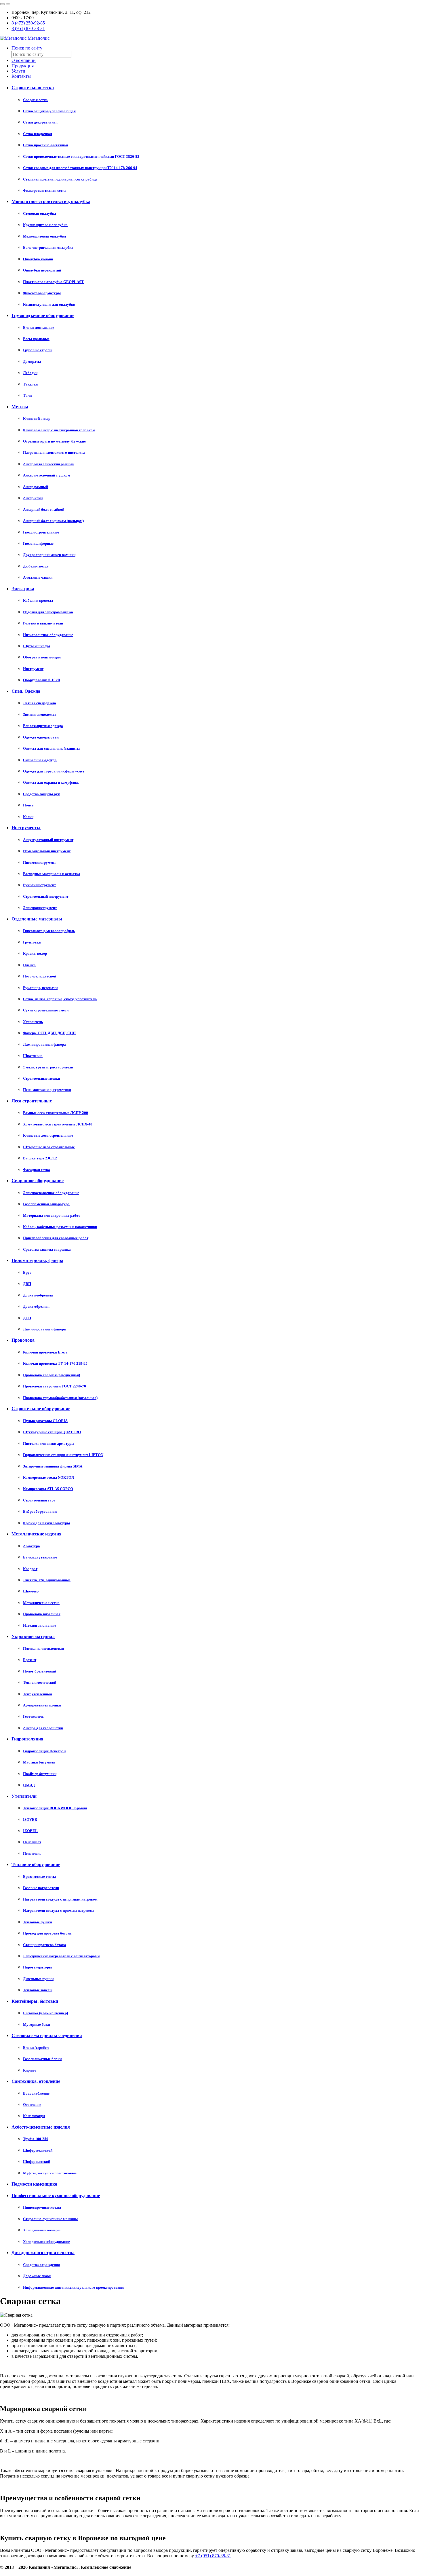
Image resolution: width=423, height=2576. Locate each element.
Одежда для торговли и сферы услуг (54, 771)
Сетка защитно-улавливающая (49, 111)
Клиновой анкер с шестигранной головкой (59, 430)
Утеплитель (33, 1022)
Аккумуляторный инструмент (48, 840)
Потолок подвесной (40, 976)
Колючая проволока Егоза (45, 1352)
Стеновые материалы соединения (47, 2035)
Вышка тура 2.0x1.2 (40, 1158)
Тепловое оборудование (36, 1864)
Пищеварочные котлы (42, 2207)
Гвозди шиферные (38, 543)
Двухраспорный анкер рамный (49, 555)
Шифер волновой (38, 2150)
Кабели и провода (38, 600)
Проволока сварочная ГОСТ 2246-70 (55, 1386)
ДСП (27, 1318)
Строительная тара (39, 1500)
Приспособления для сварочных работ (56, 1238)
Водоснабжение (36, 2093)
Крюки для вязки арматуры (46, 1523)
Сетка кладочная (38, 134)
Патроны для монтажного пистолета (54, 452)
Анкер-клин (33, 498)
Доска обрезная (36, 1306)
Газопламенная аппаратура (46, 1204)
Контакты (21, 76)
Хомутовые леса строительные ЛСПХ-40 (58, 1124)
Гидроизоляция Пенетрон (44, 1751)
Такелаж (31, 384)
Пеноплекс (32, 1853)
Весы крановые (36, 339)
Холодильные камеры (42, 2230)
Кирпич (29, 2070)
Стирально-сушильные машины (50, 2219)
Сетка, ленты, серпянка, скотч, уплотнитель (60, 999)
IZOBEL (30, 1831)
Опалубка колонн (38, 259)
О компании (24, 60)
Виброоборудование (40, 1511)
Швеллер (31, 1591)
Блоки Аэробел (36, 2048)
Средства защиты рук (41, 794)
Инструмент (33, 669)
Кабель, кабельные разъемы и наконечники (60, 1227)
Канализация (34, 2116)
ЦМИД (29, 1785)
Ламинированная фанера (44, 1044)
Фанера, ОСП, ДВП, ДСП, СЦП (49, 1033)
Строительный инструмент (46, 896)
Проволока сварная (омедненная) (52, 1375)
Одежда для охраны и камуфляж (51, 782)
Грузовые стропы (38, 350)
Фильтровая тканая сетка (45, 190)
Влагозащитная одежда (43, 726)
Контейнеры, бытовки (35, 2001)
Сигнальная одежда (40, 760)
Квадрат (30, 1569)
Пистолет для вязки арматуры (49, 1443)
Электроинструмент (40, 908)
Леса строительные (32, 1101)
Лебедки (30, 373)
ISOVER (30, 1819)
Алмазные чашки (38, 577)
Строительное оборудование (41, 1409)
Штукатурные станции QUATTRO (52, 1432)
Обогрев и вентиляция (42, 657)
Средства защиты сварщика (47, 1249)
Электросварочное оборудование (51, 1193)
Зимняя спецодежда (40, 714)
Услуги (18, 71)
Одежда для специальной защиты (51, 748)
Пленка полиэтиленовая (43, 1648)
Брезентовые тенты (39, 1877)
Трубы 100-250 (36, 2139)
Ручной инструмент (39, 885)
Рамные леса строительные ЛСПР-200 (56, 1113)
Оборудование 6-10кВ (42, 680)
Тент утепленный (37, 1694)
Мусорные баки (36, 2024)
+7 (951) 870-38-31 (213, 2556)
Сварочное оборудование (38, 1181)
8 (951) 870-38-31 (28, 28)
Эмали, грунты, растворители (48, 1067)
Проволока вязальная (42, 1614)
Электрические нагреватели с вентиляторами (61, 1956)
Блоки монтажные (39, 328)
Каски (28, 817)
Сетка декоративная (40, 122)
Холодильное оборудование (46, 2242)
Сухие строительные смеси (46, 1010)
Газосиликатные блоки (42, 2059)
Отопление (32, 2105)
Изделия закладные (40, 1625)
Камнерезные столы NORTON (48, 1477)
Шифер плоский (37, 2162)
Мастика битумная (39, 1762)
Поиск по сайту (27, 48)
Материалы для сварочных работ (52, 1215)
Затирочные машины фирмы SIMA (53, 1466)
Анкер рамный (35, 487)
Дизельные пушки (38, 1979)
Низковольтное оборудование (48, 635)
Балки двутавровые (40, 1557)
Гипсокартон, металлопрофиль (49, 931)
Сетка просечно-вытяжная (45, 145)
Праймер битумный (40, 1774)
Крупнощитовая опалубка (45, 225)
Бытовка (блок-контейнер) (45, 2013)
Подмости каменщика (34, 2184)
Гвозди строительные (41, 532)
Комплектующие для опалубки (49, 304)
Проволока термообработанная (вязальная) (60, 1398)
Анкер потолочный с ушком (47, 475)
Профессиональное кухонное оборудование (56, 2196)
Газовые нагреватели (41, 1888)
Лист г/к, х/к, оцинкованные (47, 1580)
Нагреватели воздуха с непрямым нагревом (60, 1899)
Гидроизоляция (27, 1739)
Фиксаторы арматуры (42, 293)
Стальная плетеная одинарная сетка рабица (60, 179)
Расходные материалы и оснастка (52, 874)
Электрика (23, 589)
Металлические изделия (37, 1534)
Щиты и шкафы (37, 646)
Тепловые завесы (38, 1990)
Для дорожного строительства (43, 2253)
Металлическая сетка (41, 1603)
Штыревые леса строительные (49, 1147)
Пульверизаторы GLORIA (45, 1421)
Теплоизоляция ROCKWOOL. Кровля (55, 1808)
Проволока (23, 1340)
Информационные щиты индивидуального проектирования (73, 2287)
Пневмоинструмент (39, 862)
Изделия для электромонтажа (48, 612)
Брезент (30, 1660)
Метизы (20, 407)
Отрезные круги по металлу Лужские (54, 441)
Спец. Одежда (26, 691)
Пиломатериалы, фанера (37, 1260)
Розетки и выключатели (43, 623)
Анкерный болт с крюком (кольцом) (53, 521)
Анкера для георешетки (43, 1728)
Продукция (23, 66)
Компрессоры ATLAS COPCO (48, 1489)
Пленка (29, 965)
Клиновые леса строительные (48, 1135)
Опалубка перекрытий (42, 270)
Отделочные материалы (37, 919)
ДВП (27, 1284)
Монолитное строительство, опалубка (51, 201)
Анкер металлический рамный (49, 464)
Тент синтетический (40, 1682)
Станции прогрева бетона (45, 1945)
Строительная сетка (33, 88)
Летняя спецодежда (40, 703)
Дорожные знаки (37, 2276)
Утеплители (24, 1796)
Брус (27, 1272)
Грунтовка (32, 942)
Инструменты (26, 828)
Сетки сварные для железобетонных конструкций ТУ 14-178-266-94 (80, 168)
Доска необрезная (38, 1295)
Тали (27, 395)
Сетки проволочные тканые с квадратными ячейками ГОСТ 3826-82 (81, 156)
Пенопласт (32, 1842)
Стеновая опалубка (40, 213)
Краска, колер (35, 953)
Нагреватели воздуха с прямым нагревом (58, 1910)
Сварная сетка (35, 100)
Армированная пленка (42, 1705)
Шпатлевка (33, 1056)
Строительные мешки (41, 1078)
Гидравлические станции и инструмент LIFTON (63, 1455)
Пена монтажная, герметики (47, 1090)
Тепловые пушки (37, 1922)
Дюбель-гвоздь (36, 566)
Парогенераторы (37, 1967)
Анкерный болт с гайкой (44, 509)
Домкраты (32, 361)
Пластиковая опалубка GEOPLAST (53, 282)
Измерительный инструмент (47, 851)
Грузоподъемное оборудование (43, 315)
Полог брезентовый (40, 1671)
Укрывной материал (33, 1636)
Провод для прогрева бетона (47, 1933)
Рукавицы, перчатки (40, 988)
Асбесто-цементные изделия (41, 2127)
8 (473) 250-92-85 (28, 23)
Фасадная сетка (37, 1170)
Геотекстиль (33, 1716)
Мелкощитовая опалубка (45, 236)
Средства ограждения (41, 2265)
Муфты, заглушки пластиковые (50, 2173)
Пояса (28, 805)
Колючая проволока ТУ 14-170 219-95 (55, 1363)
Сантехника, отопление (36, 2081)
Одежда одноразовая (41, 737)
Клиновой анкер (37, 418)
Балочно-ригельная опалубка (48, 247)
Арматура (32, 1546)
